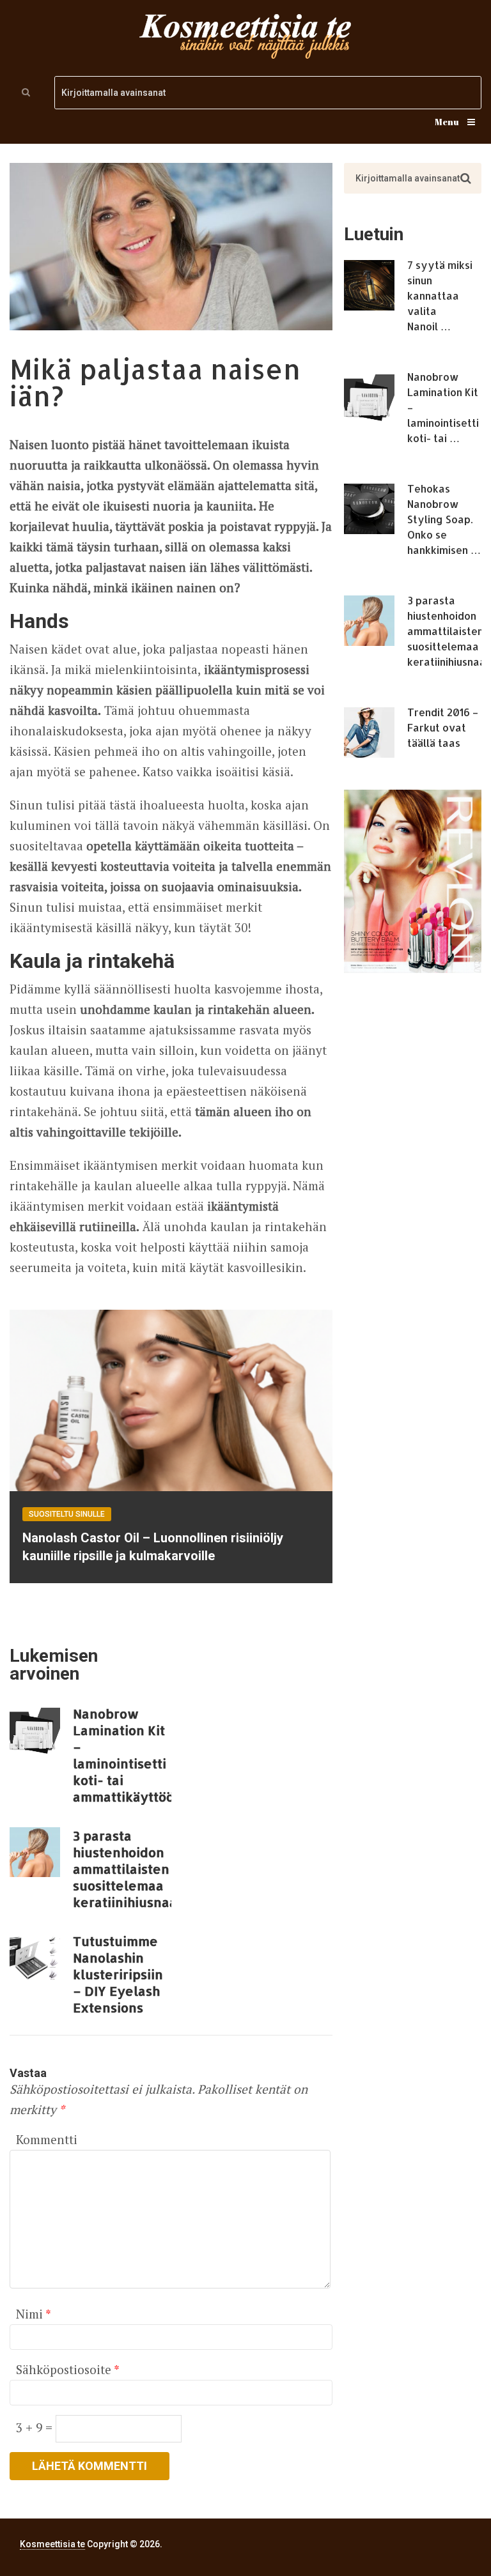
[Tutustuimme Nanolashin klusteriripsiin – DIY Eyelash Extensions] (35, 1958)
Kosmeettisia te (52, 2544)
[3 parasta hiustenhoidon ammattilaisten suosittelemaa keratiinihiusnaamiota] (35, 1852)
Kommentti (47, 2139)
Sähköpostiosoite (67, 2369)
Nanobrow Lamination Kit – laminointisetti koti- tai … (443, 407)
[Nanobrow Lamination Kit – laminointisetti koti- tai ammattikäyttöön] (35, 1730)
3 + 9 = (36, 2427)
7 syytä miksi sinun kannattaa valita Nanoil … (440, 295)
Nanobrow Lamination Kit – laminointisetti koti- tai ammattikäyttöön (122, 1755)
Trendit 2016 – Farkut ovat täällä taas (443, 727)
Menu (447, 122)
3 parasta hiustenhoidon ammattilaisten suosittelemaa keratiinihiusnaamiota (122, 1869)
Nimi (33, 2314)
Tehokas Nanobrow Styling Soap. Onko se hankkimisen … (444, 519)
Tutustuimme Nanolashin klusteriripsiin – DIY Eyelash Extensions (118, 1974)
